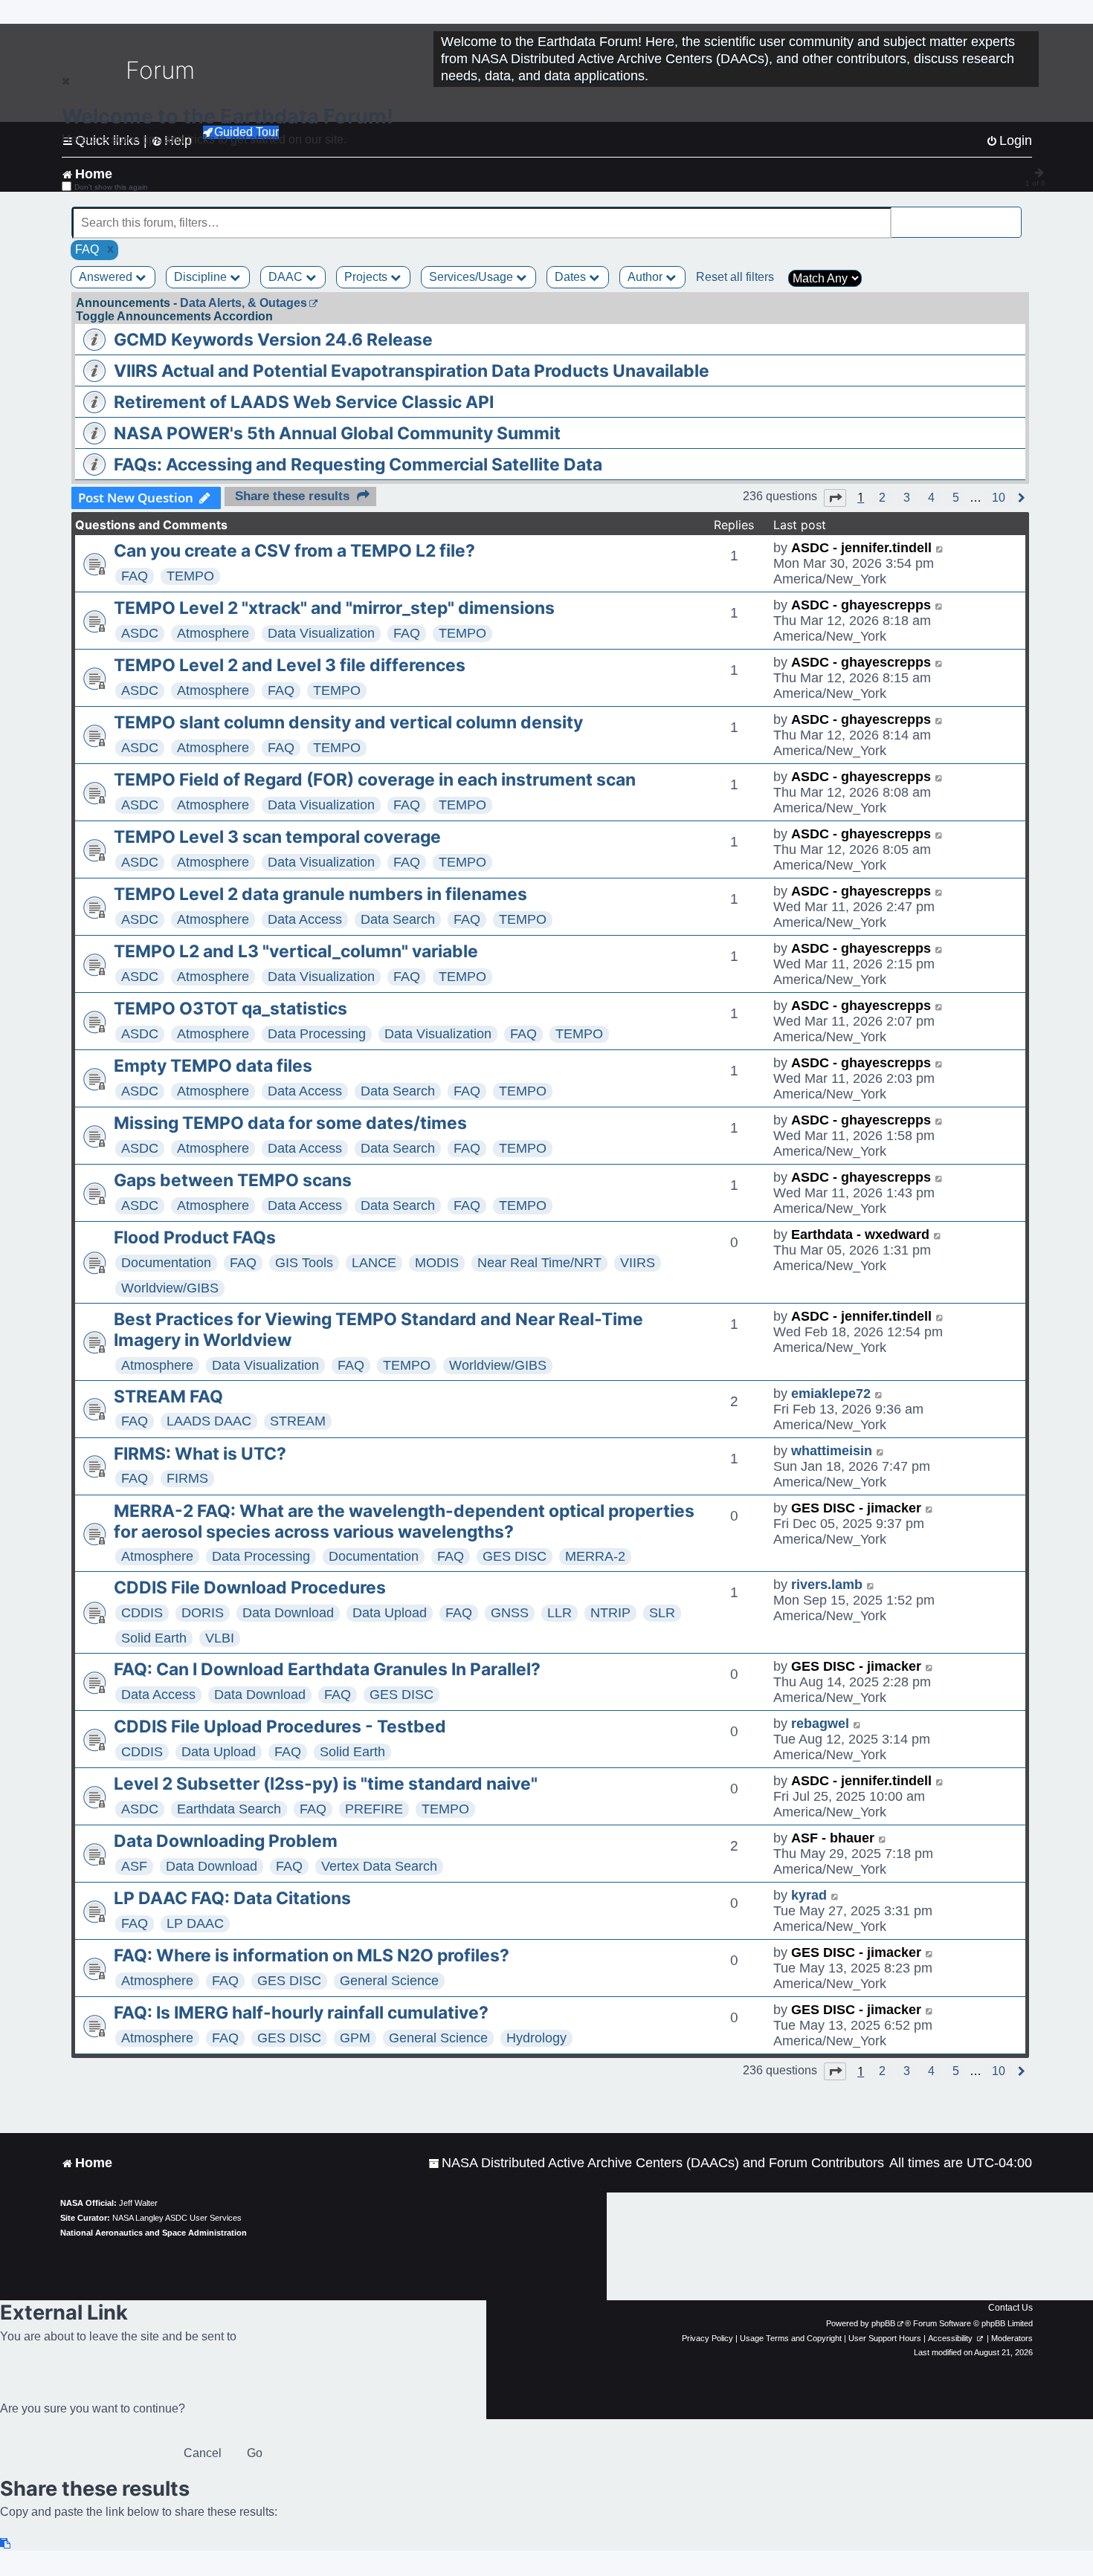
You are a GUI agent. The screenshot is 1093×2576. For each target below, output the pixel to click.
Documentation (166, 1263)
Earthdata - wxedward (860, 1234)
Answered (107, 277)
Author (647, 277)
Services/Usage (473, 277)
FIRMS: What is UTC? (200, 1454)
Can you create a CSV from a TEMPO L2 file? (294, 551)
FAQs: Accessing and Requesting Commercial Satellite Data (358, 465)
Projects (367, 277)
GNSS (510, 1613)
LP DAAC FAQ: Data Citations (232, 1898)
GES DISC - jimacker (856, 1508)
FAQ (135, 576)
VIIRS (638, 1263)
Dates (572, 277)
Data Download (288, 1613)
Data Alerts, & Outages (244, 303)
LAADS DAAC (209, 1421)
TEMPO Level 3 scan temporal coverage (277, 837)
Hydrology (536, 2038)
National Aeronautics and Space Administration (154, 2233)
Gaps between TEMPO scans (233, 1180)
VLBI (220, 1638)
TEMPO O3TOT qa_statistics (230, 1009)
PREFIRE (374, 1809)
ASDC (140, 633)
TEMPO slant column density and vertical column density (348, 722)
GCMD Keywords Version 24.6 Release (273, 340)
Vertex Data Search (379, 1866)
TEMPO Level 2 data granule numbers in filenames (320, 894)
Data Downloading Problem (226, 1841)
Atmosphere (213, 633)
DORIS (203, 1613)
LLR (560, 1613)
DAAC (287, 277)
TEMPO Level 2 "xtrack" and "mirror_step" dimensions (334, 608)
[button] (835, 498)
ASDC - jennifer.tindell (861, 548)
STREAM (298, 1421)
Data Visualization (321, 633)
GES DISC (515, 1556)
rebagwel (820, 1724)
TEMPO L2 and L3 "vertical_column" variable (296, 951)
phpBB (883, 2323)
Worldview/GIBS (170, 1288)
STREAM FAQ (168, 1397)
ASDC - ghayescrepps (861, 605)
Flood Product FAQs (195, 1237)
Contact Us (1010, 2308)
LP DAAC (195, 1923)
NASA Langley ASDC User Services (177, 2218)
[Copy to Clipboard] (6, 2544)
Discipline (202, 277)
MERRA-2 (595, 1556)
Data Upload (390, 1613)
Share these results (292, 496)
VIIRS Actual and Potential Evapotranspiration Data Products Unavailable (412, 371)
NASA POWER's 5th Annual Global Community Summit (337, 433)
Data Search (398, 919)
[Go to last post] (940, 548)
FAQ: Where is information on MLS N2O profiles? (312, 1955)
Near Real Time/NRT (539, 1263)
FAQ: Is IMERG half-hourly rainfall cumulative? (301, 2013)
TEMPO (190, 576)
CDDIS (142, 1613)
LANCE (374, 1263)
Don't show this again (111, 187)
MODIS (437, 1263)
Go (255, 2453)
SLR (662, 1613)
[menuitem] (656, 2163)
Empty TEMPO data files (213, 1066)
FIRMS (187, 1478)
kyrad (809, 1895)
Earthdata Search (229, 1809)
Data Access (305, 919)
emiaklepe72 (831, 1394)
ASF (134, 1866)
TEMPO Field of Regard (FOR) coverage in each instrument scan (375, 780)
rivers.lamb (827, 1585)
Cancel (203, 2453)
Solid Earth (154, 1638)
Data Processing (317, 1034)
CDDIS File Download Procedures (250, 1588)
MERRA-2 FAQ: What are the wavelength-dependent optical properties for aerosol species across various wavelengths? (404, 1521)
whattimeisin (832, 1451)
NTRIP (610, 1613)
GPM (355, 2038)
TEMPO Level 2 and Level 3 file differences (290, 665)
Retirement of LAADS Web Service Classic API (304, 402)
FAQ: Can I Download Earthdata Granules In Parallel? (327, 1669)
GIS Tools (304, 1263)
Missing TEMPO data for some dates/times (290, 1123)
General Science (389, 1981)
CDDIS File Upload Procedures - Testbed (280, 1726)
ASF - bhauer (833, 1838)
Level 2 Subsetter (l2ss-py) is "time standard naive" (326, 1784)
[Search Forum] (1012, 214)
